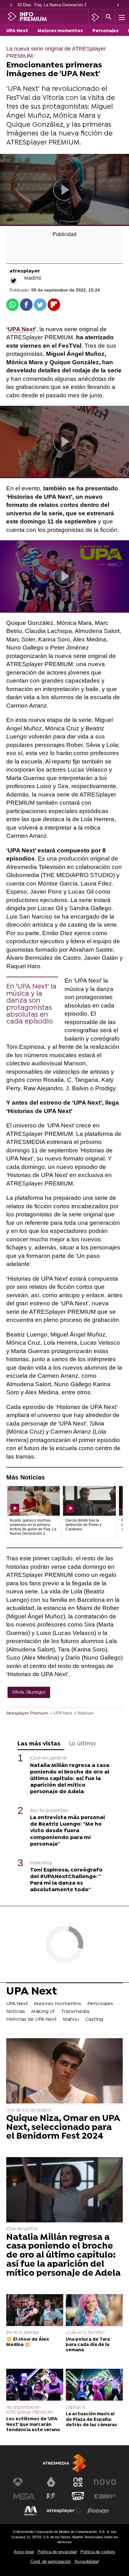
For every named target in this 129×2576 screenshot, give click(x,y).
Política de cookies (98, 2552)
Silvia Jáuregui (29, 1692)
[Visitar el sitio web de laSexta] (51, 2482)
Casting (94, 2019)
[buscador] (109, 17)
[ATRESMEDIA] (64, 2463)
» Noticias (84, 1713)
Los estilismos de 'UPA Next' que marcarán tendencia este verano (33, 2425)
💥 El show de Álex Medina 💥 (28, 2342)
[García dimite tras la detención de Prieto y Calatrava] (89, 1501)
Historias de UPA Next (31, 2019)
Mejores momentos (60, 31)
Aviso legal (24, 2552)
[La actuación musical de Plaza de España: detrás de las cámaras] (94, 2385)
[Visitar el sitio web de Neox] (78, 2482)
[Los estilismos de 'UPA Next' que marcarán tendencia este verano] (35, 2385)
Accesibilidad (87, 2561)
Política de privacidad (57, 2552)
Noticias (16, 2012)
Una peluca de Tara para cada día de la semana (88, 2345)
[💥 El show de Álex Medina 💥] (35, 2311)
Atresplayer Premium (27, 1713)
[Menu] (121, 17)
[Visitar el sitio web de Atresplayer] (64, 2511)
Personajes (106, 31)
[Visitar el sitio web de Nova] (105, 2482)
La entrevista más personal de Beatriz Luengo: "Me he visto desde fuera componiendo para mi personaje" (67, 1831)
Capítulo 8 (75, 2408)
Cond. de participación (51, 2561)
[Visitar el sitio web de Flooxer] (98, 2511)
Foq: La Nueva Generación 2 (60, 5)
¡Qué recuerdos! (48, 1758)
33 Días (24, 5)
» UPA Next (61, 1713)
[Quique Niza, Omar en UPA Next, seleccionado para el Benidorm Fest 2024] (64, 2071)
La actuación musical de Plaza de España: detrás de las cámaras (91, 2420)
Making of (43, 2012)
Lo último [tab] (83, 1744)
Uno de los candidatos (29, 2110)
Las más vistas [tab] (39, 1744)
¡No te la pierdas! (49, 1811)
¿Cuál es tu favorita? (85, 2333)
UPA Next (17, 31)
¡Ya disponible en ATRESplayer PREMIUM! (30, 2410)
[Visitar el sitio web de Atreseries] (51, 2496)
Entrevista (41, 1863)
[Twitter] (13, 281)
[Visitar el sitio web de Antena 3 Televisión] (24, 2482)
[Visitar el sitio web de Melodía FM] (31, 2511)
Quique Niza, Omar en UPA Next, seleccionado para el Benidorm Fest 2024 (63, 2128)
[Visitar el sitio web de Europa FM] (105, 2496)
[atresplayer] (95, 17)
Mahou (71, 2019)
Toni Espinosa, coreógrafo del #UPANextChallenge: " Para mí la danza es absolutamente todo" (66, 1880)
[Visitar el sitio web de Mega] (24, 2496)
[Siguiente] (118, 5)
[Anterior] (11, 5)
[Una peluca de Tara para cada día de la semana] (94, 2311)
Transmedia (75, 2012)
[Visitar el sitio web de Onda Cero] (78, 2496)
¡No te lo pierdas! (23, 2333)
